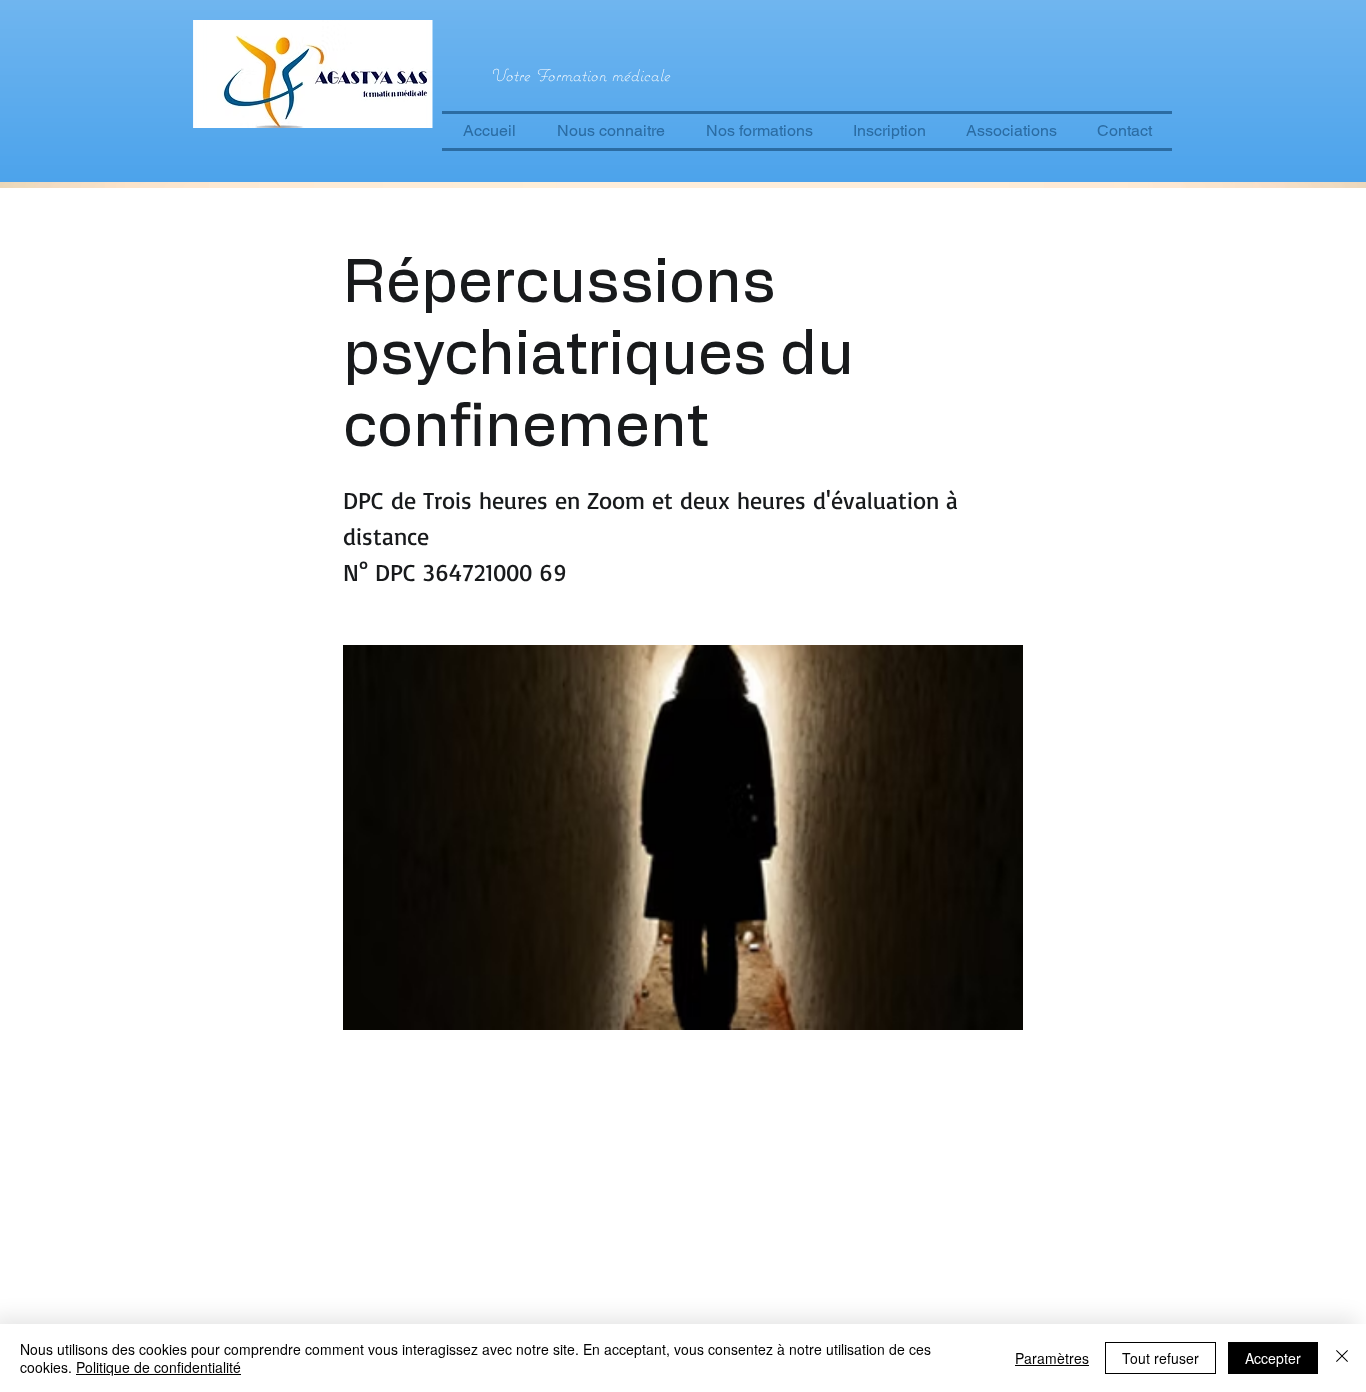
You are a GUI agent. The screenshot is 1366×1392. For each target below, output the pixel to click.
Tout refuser (1160, 1358)
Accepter (1273, 1358)
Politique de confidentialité (158, 1367)
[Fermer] (1342, 1358)
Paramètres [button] (1052, 1358)
